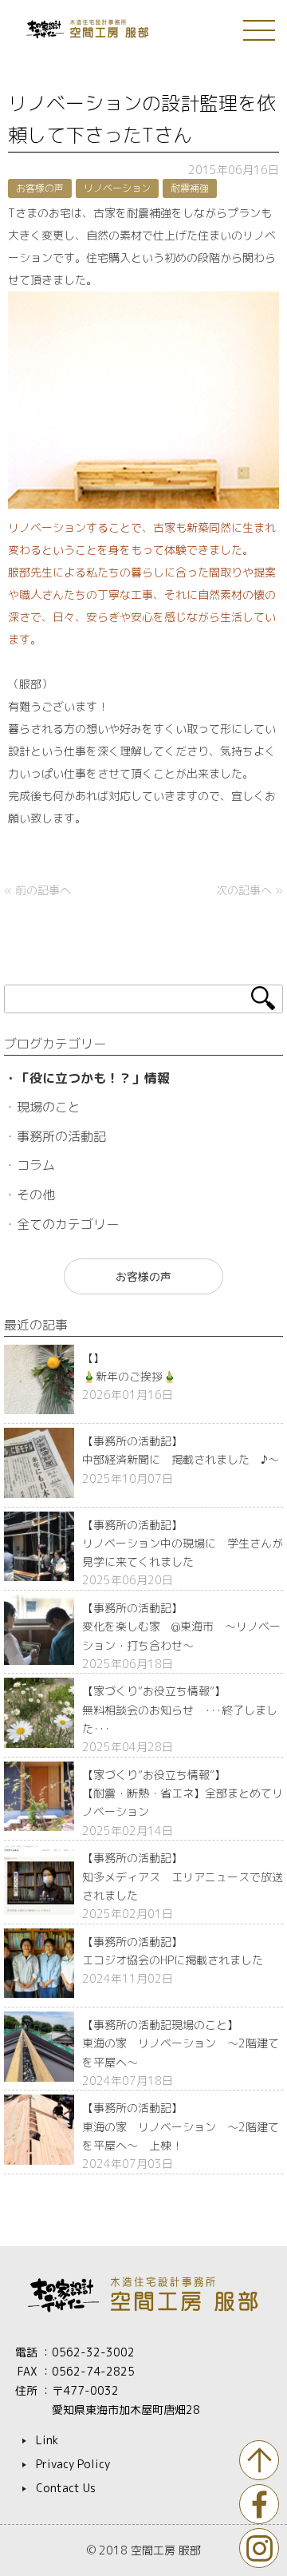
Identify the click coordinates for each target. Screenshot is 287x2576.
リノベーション (117, 188)
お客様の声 (40, 188)
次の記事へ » (250, 890)
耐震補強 (190, 188)
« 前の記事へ (37, 890)
